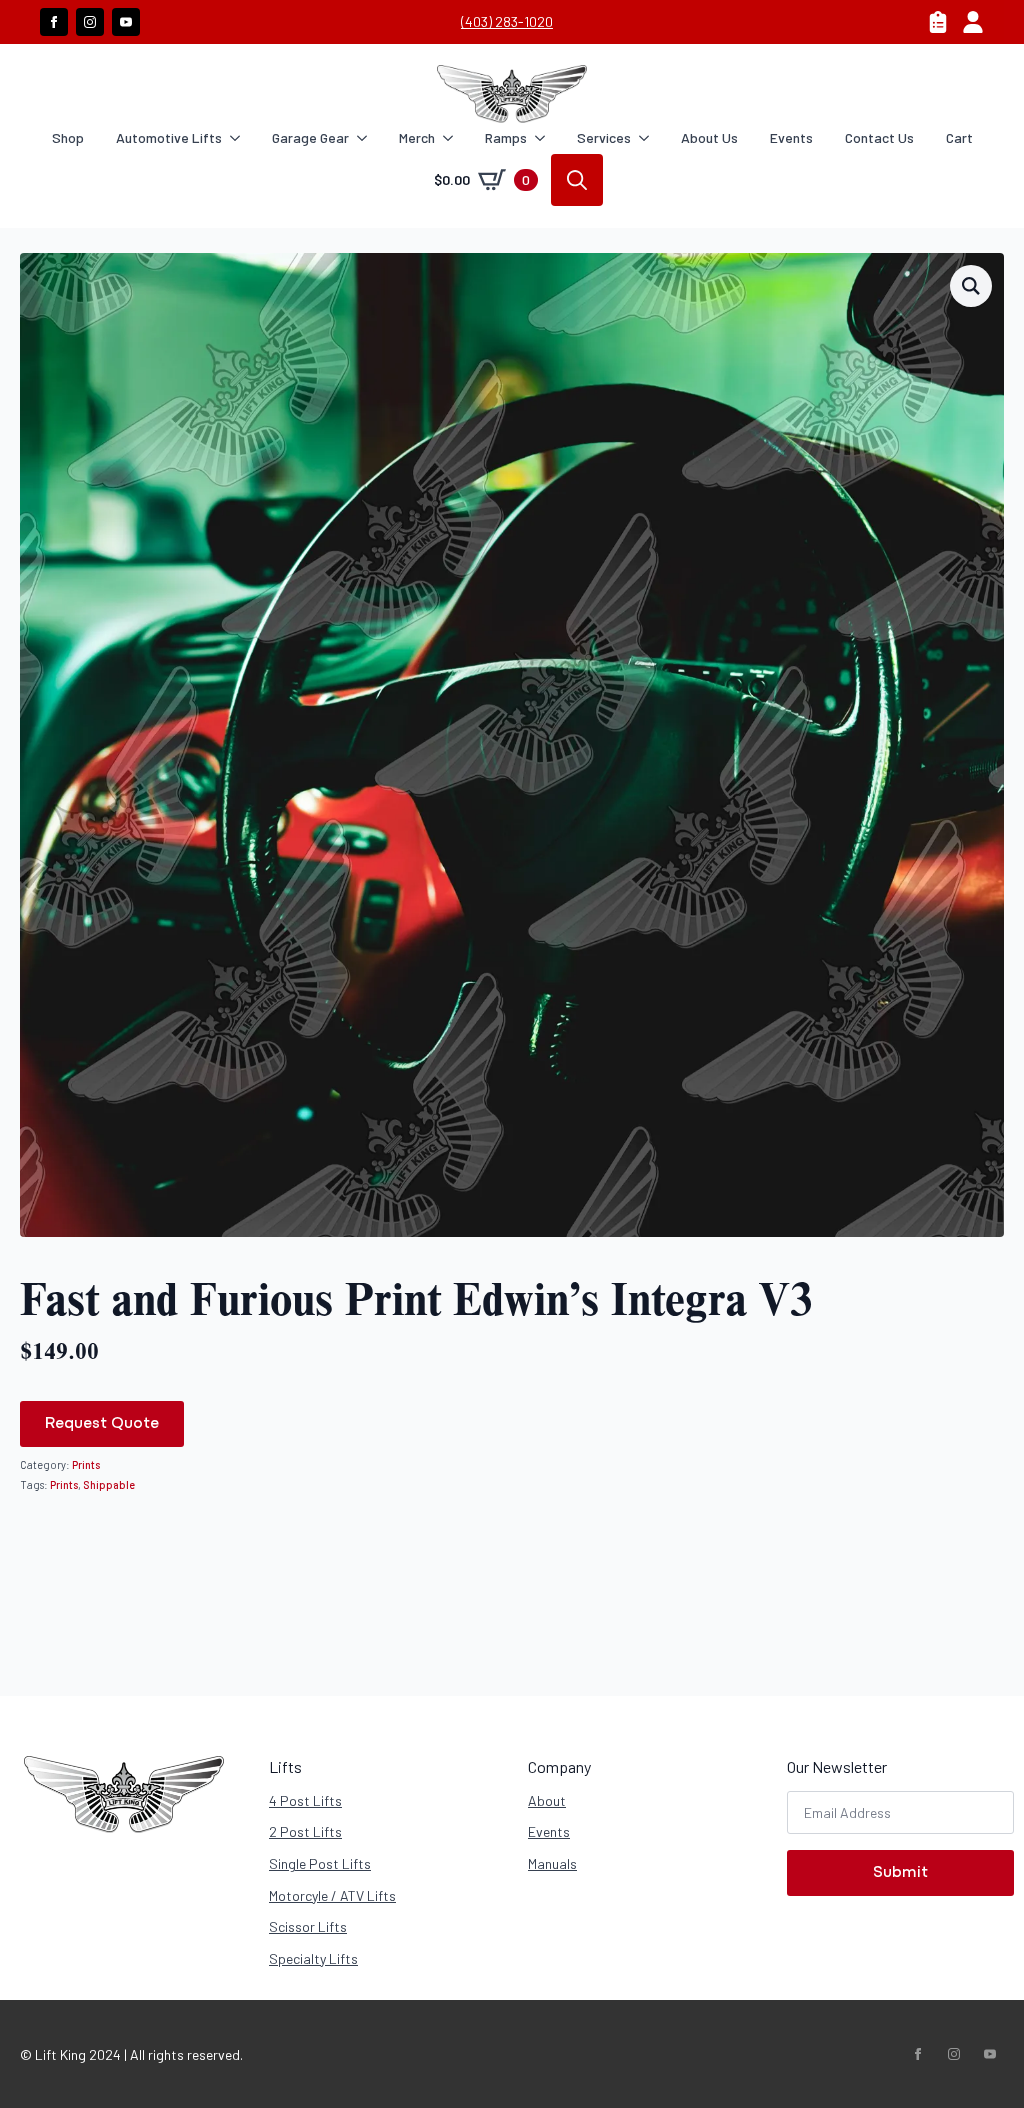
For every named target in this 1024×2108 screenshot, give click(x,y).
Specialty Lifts (313, 1958)
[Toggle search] (577, 180)
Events (791, 137)
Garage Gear (310, 137)
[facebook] (54, 22)
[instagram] (90, 22)
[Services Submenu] (648, 138)
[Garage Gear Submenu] (366, 138)
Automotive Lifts (169, 137)
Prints (86, 1464)
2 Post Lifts (305, 1831)
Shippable (109, 1484)
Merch (417, 137)
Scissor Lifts (308, 1926)
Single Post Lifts (320, 1863)
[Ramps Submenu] (544, 138)
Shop (68, 137)
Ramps (506, 137)
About (547, 1800)
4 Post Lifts (305, 1800)
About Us (709, 137)
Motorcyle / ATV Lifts (332, 1895)
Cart (959, 137)
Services (604, 137)
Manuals (552, 1863)
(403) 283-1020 (507, 21)
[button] (971, 286)
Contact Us (879, 137)
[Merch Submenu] (452, 138)
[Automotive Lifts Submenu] (239, 138)
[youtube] (126, 22)
